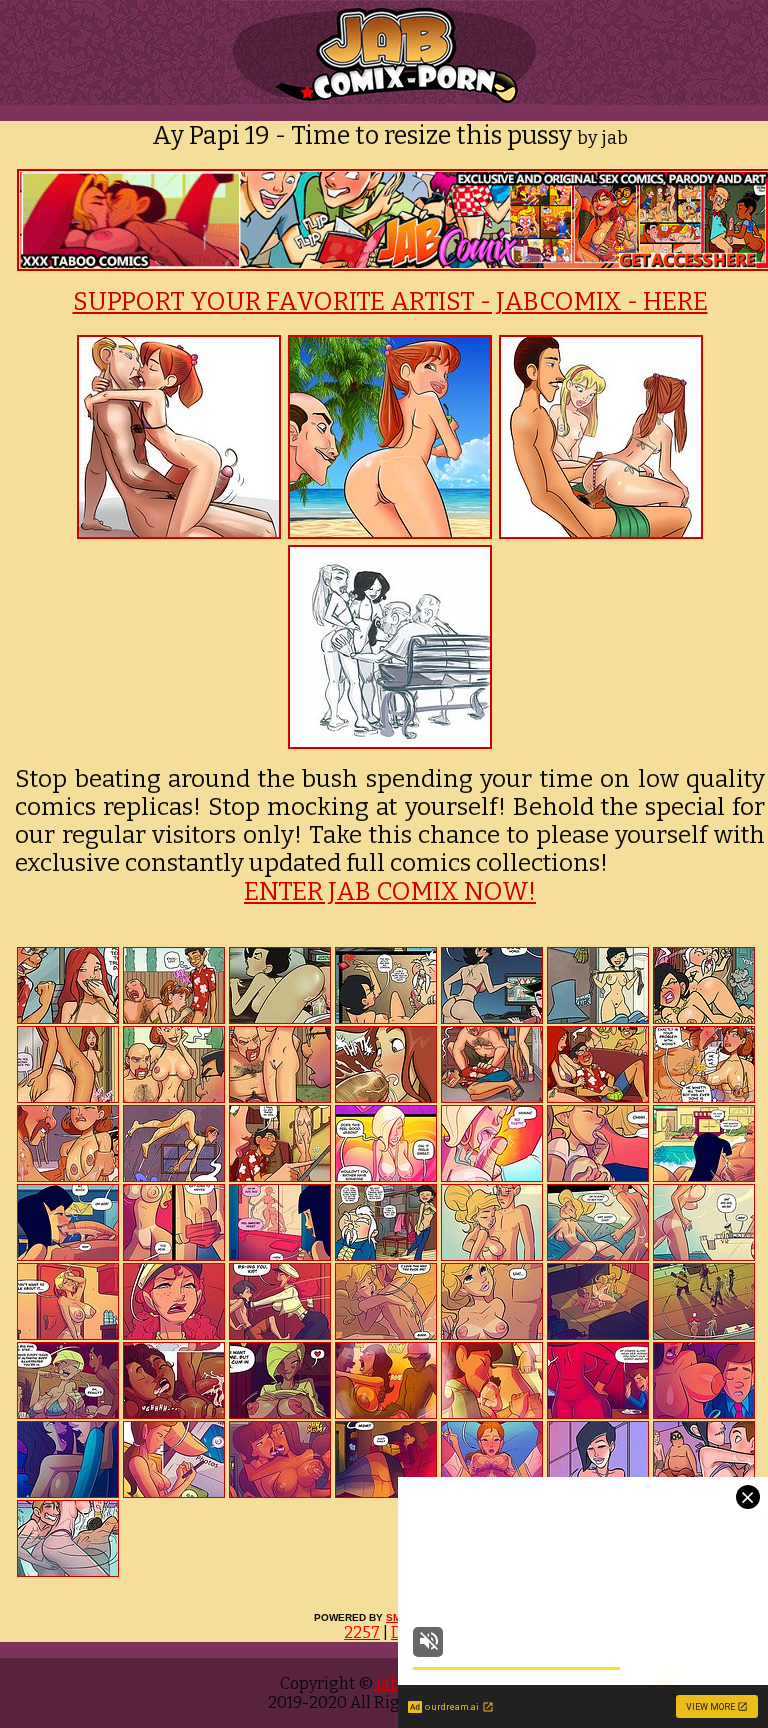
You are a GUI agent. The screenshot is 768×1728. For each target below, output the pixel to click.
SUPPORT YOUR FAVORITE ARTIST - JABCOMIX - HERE (390, 302)
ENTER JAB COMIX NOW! (390, 892)
